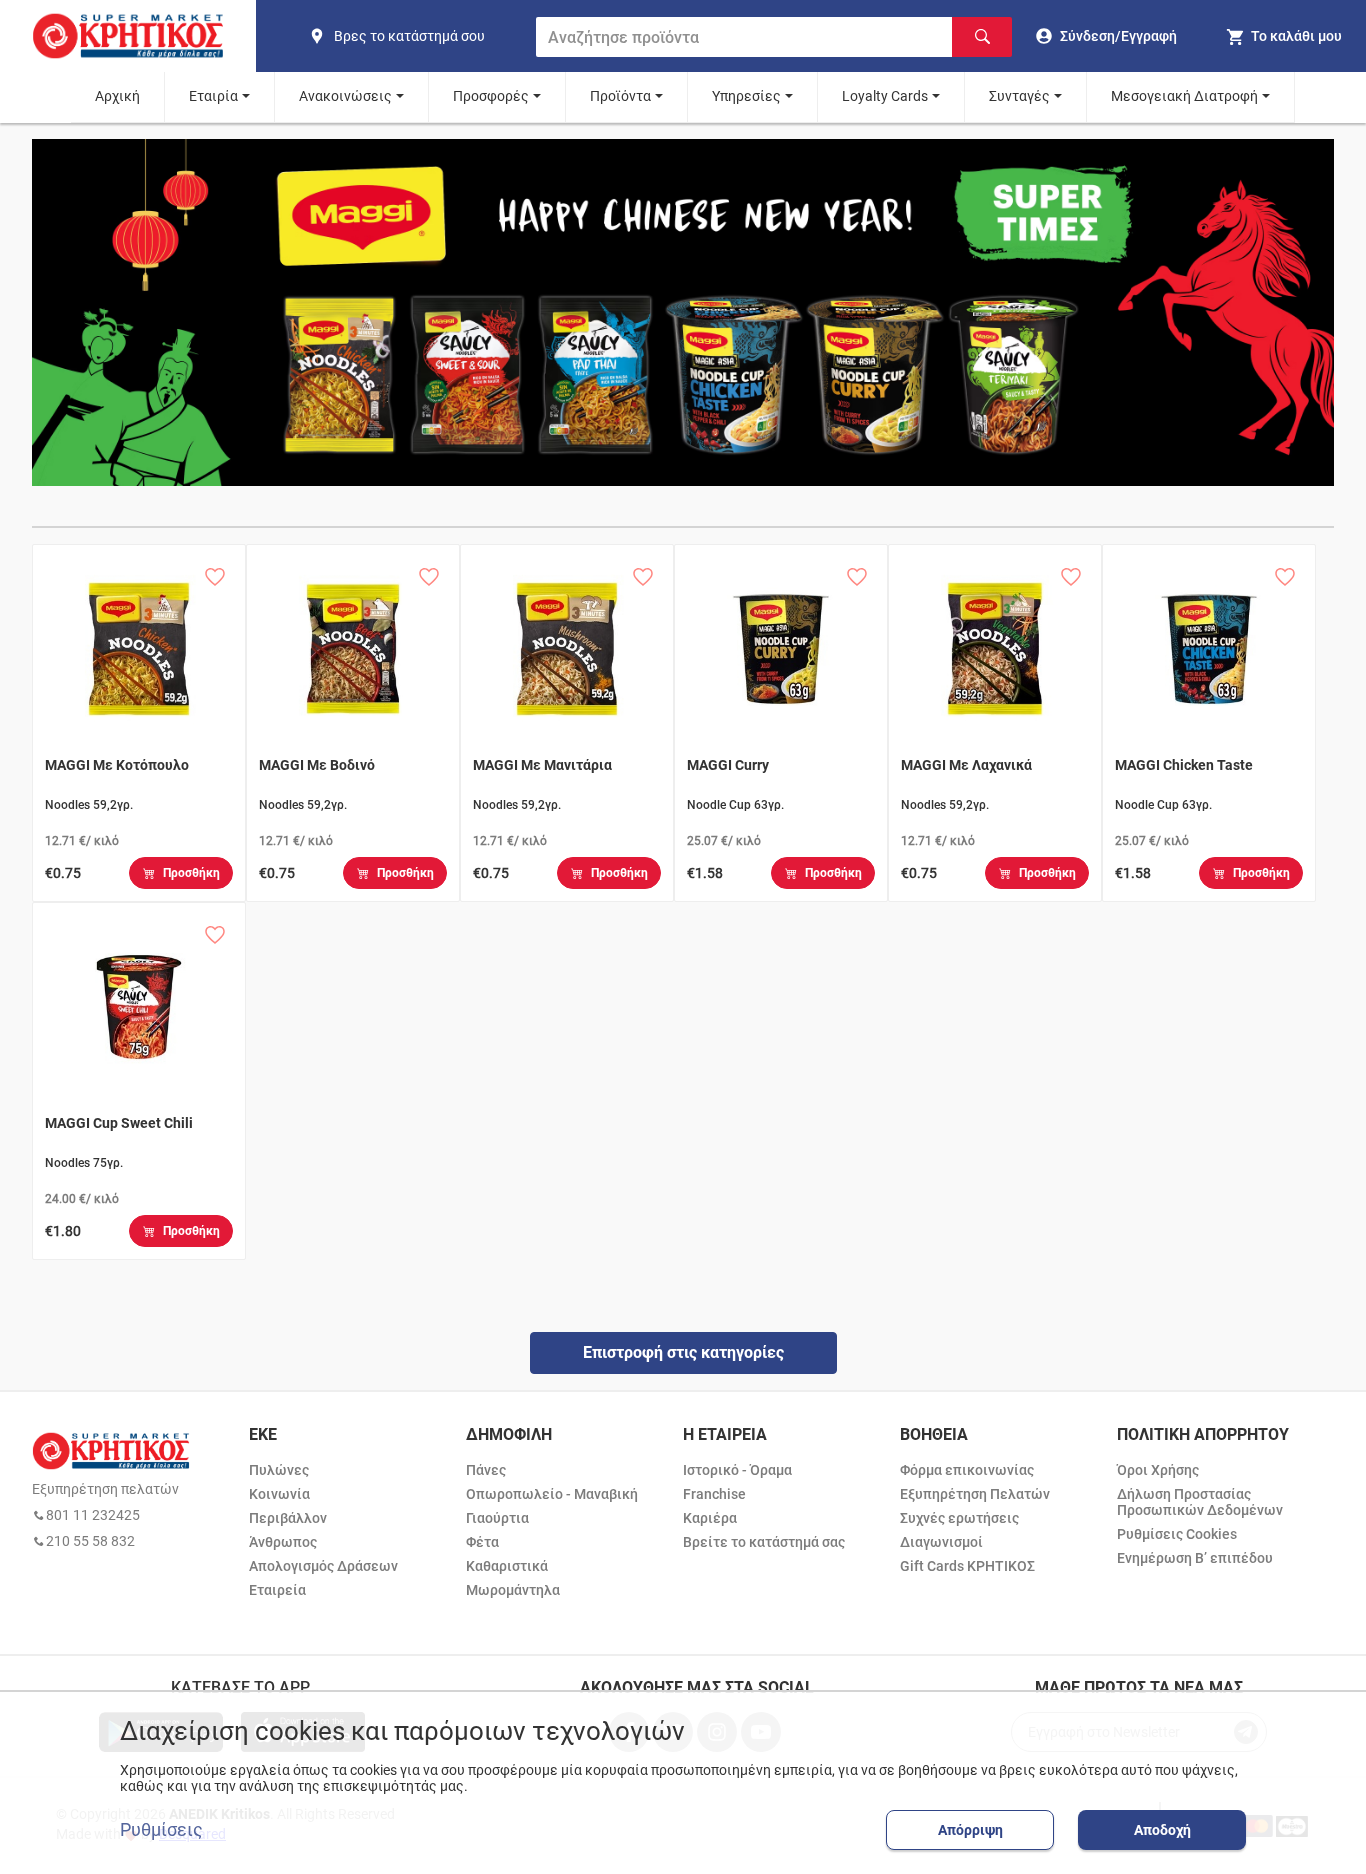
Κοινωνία (279, 1494)
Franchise (714, 1494)
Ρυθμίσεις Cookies (1177, 1534)
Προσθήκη (191, 873)
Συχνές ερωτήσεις (959, 1518)
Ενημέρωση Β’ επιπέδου (1195, 1558)
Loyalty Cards (885, 96)
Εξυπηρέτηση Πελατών (975, 1494)
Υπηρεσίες (746, 96)
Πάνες (486, 1470)
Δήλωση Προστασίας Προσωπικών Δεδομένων (1200, 1502)
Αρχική (117, 96)
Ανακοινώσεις (345, 96)
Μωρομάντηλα (513, 1590)
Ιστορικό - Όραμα (737, 1470)
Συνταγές (1019, 96)
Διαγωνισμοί (941, 1542)
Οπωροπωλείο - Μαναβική (552, 1494)
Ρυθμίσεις (161, 1830)
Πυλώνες (279, 1470)
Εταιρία (213, 96)
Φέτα (482, 1542)
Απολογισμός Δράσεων (323, 1566)
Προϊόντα (620, 96)
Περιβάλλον (288, 1518)
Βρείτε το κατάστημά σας (764, 1542)
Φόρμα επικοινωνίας (967, 1470)
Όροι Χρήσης (1158, 1470)
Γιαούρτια (497, 1518)
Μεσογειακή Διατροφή (1184, 96)
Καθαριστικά (507, 1566)
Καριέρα (710, 1518)
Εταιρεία (277, 1590)
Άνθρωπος (283, 1542)
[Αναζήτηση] (982, 37)
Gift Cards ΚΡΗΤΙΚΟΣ (967, 1566)
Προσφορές (491, 96)
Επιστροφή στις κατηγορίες (683, 1352)
